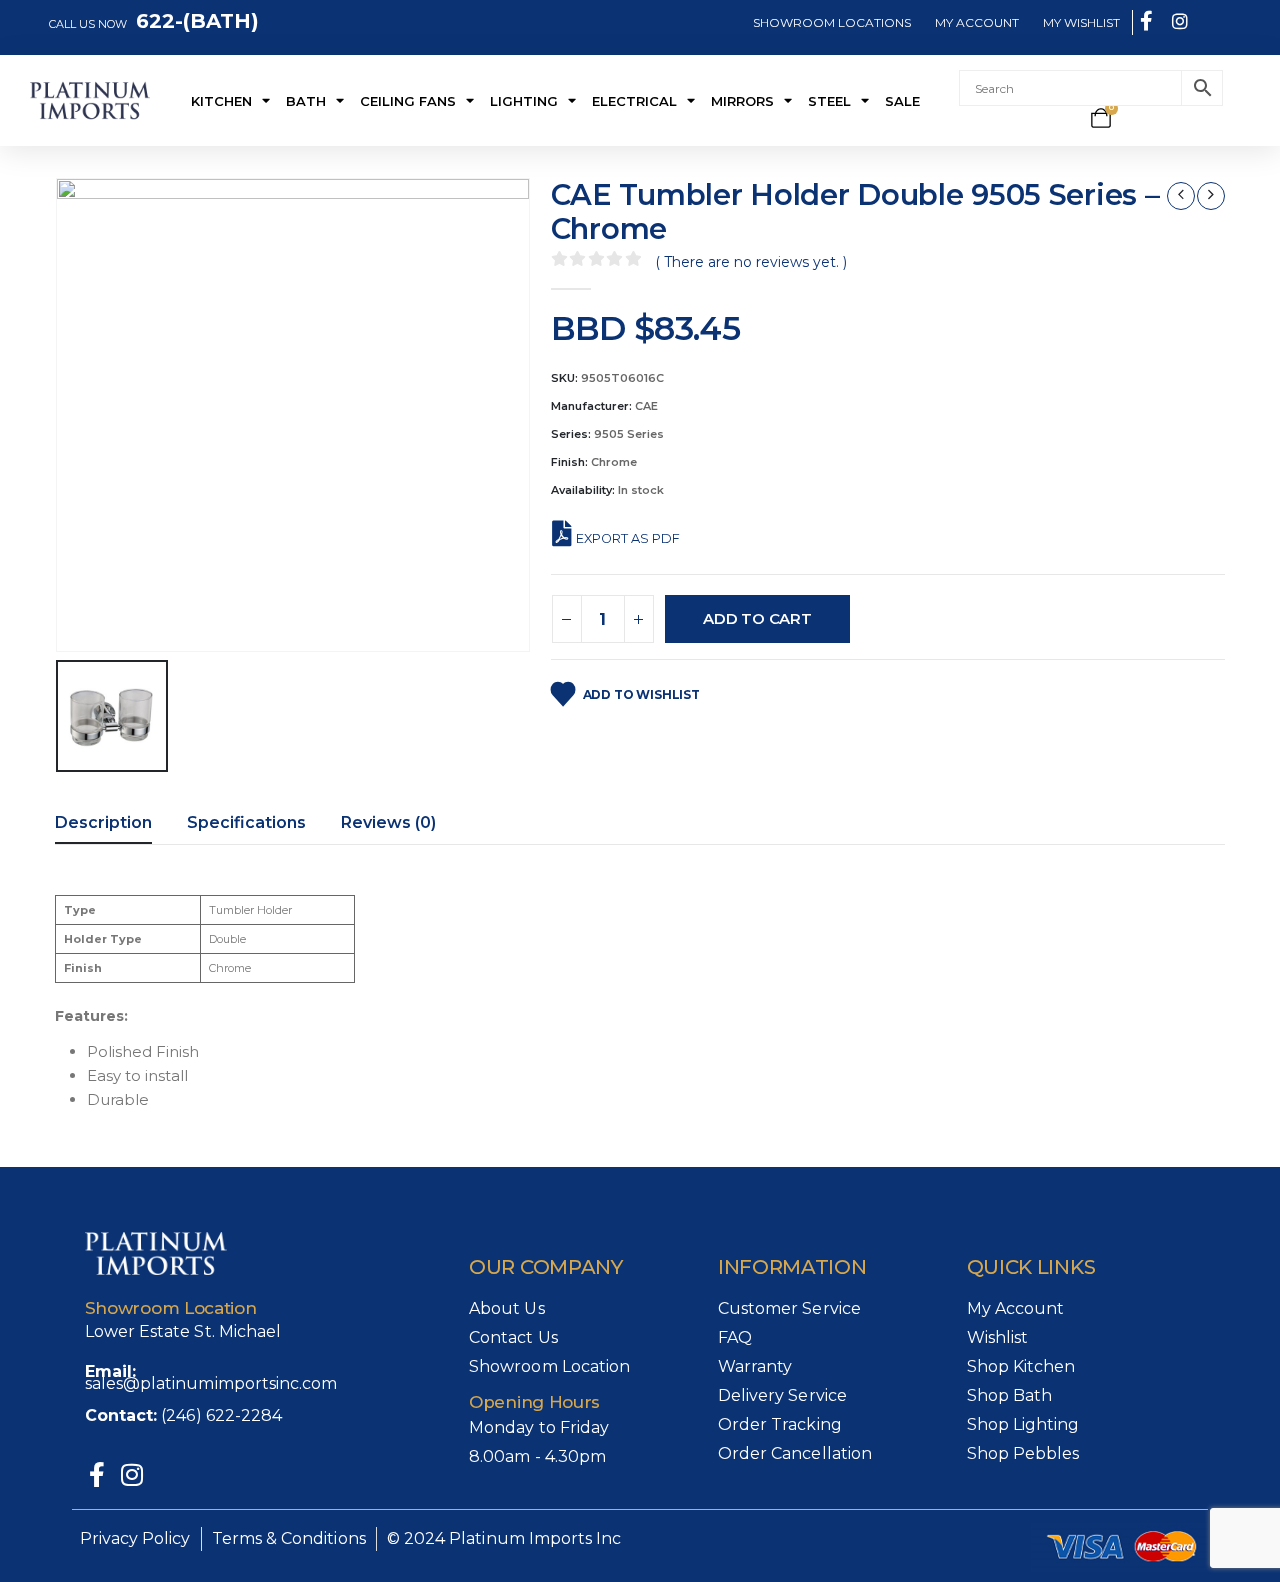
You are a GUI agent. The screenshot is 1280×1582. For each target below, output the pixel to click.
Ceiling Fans (408, 101)
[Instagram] (132, 1474)
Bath (306, 101)
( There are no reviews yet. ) (751, 262)
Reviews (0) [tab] (388, 822)
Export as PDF (628, 538)
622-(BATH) (194, 21)
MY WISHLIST (1081, 22)
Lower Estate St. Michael (183, 1331)
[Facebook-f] (97, 1474)
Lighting (524, 101)
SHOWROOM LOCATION (828, 22)
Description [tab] (103, 822)
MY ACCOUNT (977, 22)
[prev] (1181, 196)
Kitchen (221, 101)
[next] (1211, 196)
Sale (902, 101)
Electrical (634, 101)
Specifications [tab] (246, 822)
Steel (829, 101)
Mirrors (742, 101)
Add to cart (757, 618)
